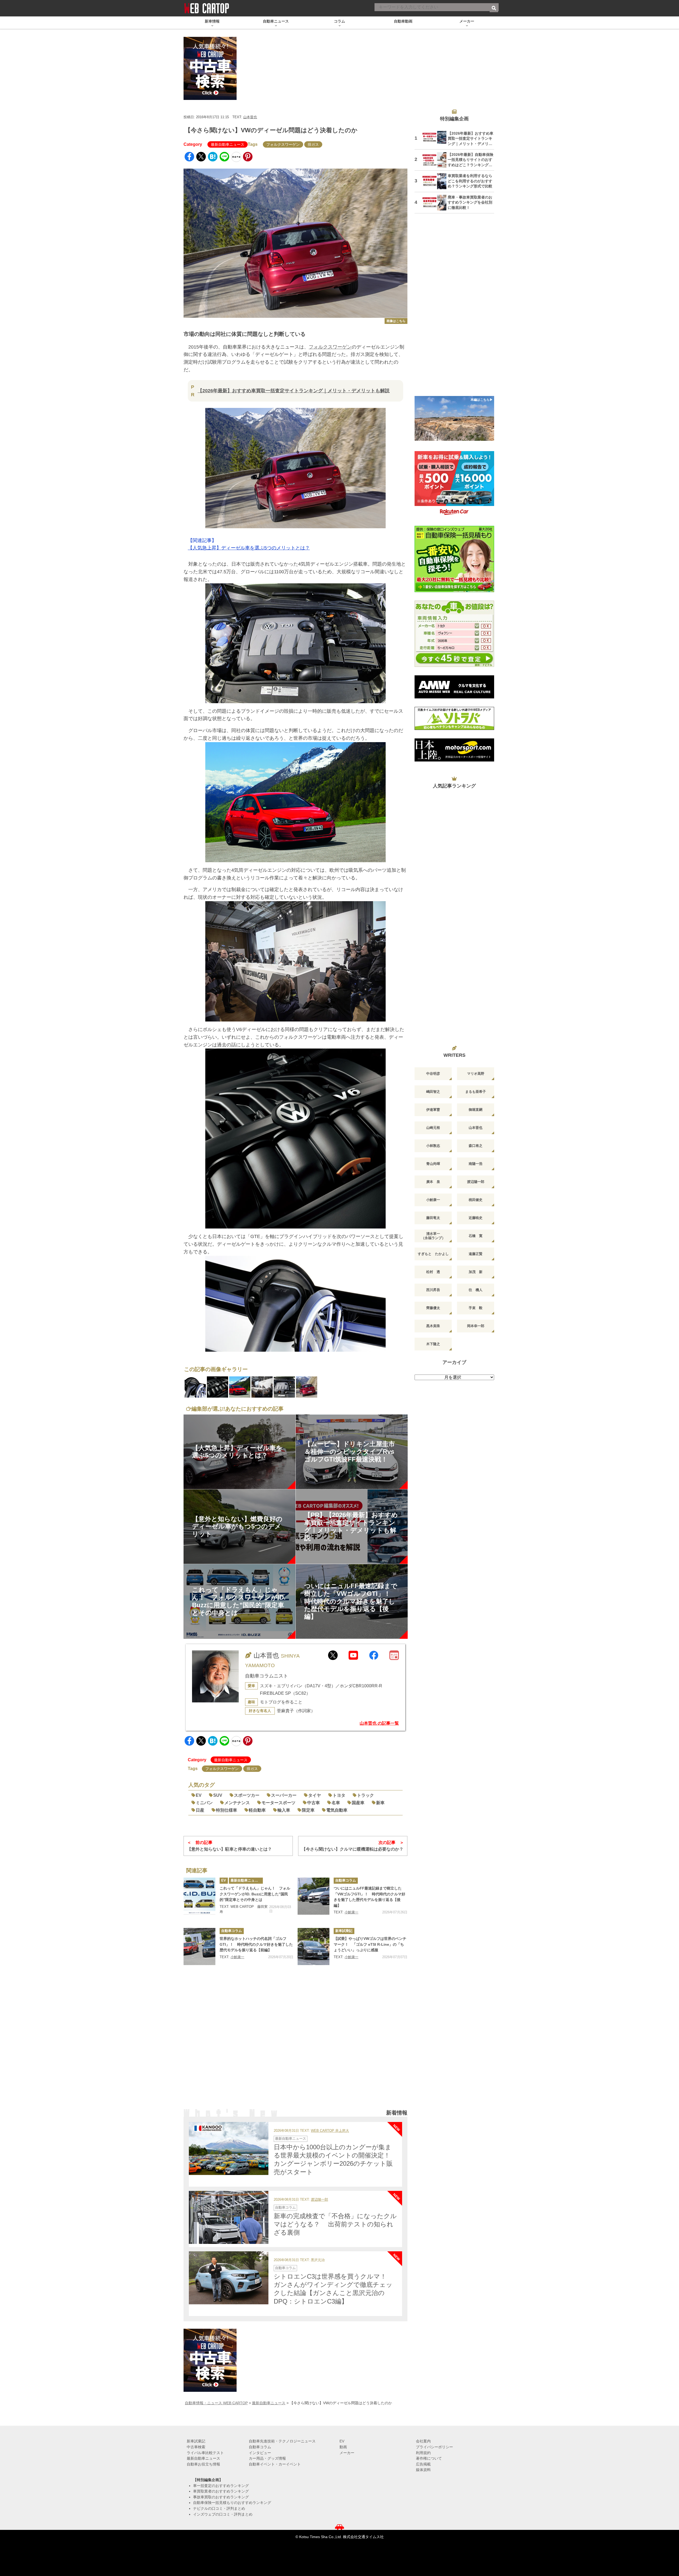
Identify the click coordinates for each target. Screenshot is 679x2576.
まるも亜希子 (476, 1092)
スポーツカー (247, 1795)
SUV (218, 1795)
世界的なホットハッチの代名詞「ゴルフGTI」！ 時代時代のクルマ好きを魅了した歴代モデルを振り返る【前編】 (256, 1944)
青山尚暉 (433, 1164)
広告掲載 (423, 2464)
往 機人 (476, 1290)
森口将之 (476, 1146)
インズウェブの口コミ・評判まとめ (223, 2514)
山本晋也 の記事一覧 (379, 1723)
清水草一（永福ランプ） (433, 1236)
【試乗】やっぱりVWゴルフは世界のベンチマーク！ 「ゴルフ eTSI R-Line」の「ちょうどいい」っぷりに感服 (370, 1944)
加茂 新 (476, 1272)
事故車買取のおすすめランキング (221, 2497)
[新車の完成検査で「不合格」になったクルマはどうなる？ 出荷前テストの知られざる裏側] (229, 2217)
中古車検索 (196, 2447)
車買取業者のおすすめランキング (221, 2491)
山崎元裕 (433, 1128)
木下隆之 (433, 1344)
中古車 (314, 1803)
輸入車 (284, 1810)
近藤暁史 (476, 1218)
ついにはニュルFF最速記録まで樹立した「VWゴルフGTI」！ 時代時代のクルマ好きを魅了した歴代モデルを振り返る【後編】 (369, 1897)
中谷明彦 (433, 1074)
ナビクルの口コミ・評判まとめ (219, 2508)
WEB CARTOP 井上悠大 (330, 2131)
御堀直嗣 (476, 1110)
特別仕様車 (227, 1810)
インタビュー (260, 2453)
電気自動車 (337, 1810)
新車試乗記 (344, 1931)
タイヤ (315, 1795)
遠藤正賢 (476, 1254)
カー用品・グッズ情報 (267, 2458)
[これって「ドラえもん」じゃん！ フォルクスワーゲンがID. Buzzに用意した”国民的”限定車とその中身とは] (199, 1896)
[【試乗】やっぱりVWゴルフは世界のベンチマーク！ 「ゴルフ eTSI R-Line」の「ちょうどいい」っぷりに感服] (314, 1947)
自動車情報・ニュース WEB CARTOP (216, 2403)
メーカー (347, 2453)
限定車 (308, 1810)
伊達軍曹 (433, 1110)
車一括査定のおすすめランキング (221, 2486)
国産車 (358, 1803)
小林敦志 (433, 1146)
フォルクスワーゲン (283, 144)
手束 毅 (476, 1308)
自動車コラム (346, 1880)
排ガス (313, 144)
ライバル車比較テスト (205, 2453)
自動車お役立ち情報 (203, 2464)
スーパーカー (284, 1795)
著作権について (429, 2458)
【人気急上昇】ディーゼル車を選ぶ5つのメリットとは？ (249, 548)
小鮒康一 (351, 1912)
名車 (336, 1803)
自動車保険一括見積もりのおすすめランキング (232, 2503)
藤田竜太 (433, 1218)
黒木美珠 (433, 1326)
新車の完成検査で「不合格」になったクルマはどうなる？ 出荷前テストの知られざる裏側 (335, 2224)
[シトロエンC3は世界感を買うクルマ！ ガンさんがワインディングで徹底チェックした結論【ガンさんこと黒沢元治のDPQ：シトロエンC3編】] (229, 2278)
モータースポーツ (278, 1803)
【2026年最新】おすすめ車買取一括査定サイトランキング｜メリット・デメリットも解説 (294, 391)
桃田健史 (476, 1200)
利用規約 (423, 2453)
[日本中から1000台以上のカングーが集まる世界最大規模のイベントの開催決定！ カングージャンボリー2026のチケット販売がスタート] (229, 2148)
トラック (365, 1795)
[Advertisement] (295, 2042)
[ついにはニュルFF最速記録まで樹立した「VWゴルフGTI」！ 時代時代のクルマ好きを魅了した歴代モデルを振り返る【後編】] (314, 1896)
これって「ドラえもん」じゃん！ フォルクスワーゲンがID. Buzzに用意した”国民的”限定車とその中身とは (255, 1894)
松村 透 (433, 1272)
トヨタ (339, 1795)
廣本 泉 (433, 1182)
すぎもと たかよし (433, 1254)
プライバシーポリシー (434, 2447)
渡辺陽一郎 (319, 2200)
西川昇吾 (433, 1290)
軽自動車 (257, 1810)
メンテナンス (237, 1803)
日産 (200, 1810)
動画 (343, 2447)
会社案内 (423, 2441)
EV (199, 1795)
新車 (380, 1803)
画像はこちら (396, 321)
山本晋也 (250, 117)
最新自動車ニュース (228, 144)
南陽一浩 (476, 1164)
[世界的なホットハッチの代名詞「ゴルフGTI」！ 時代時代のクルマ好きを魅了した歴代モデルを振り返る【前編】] (199, 1947)
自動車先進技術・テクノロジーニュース (282, 2441)
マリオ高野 (476, 1074)
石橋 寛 (476, 1236)
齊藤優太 (433, 1308)
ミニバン (204, 1803)
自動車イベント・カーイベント (275, 2464)
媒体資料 (423, 2470)
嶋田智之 (433, 1092)
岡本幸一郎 (476, 1326)
